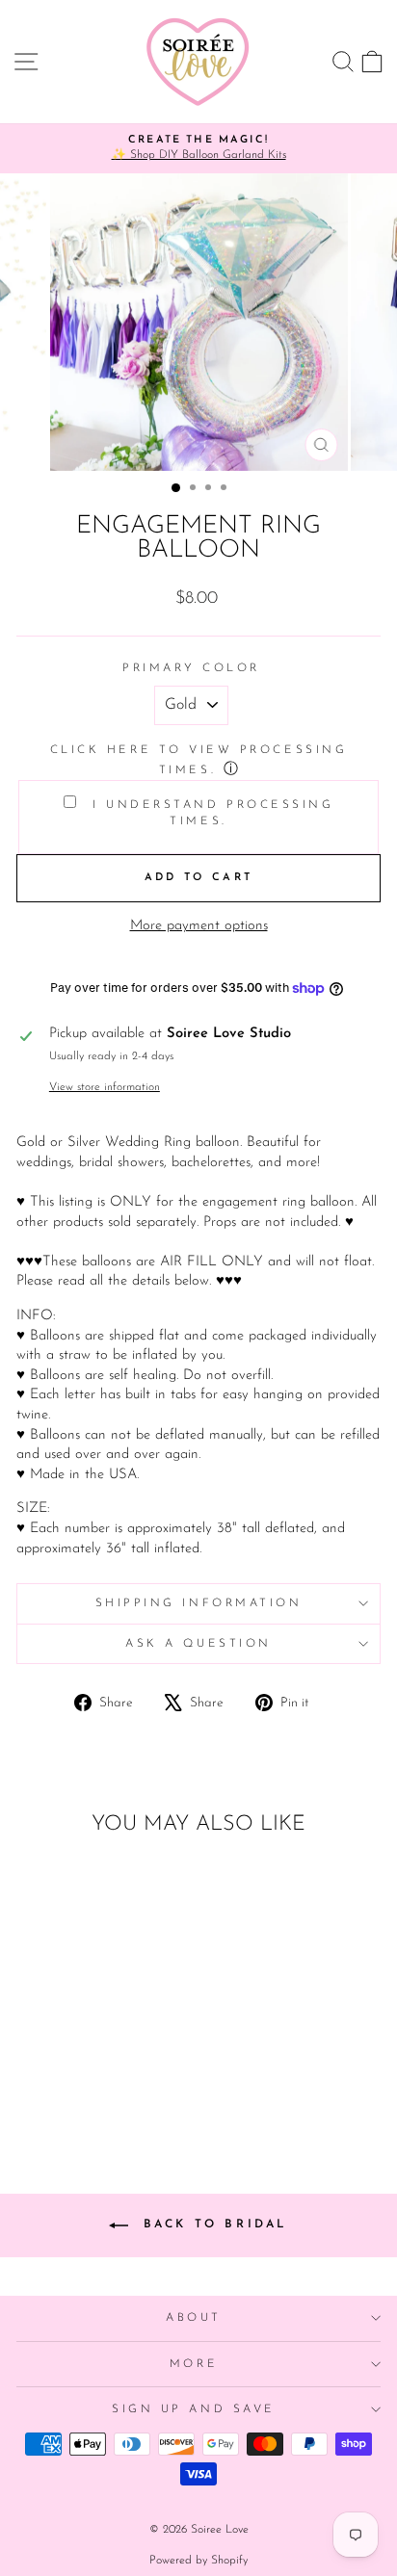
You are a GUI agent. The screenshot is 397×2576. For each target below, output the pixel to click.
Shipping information (199, 1603)
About (194, 2318)
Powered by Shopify (198, 2561)
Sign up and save (194, 2409)
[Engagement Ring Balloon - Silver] (97, 2080)
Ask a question (198, 1644)
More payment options (199, 926)
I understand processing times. (210, 813)
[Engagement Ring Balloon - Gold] (75, 2080)
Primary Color (191, 668)
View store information (105, 1087)
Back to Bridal (212, 2225)
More (194, 2364)
